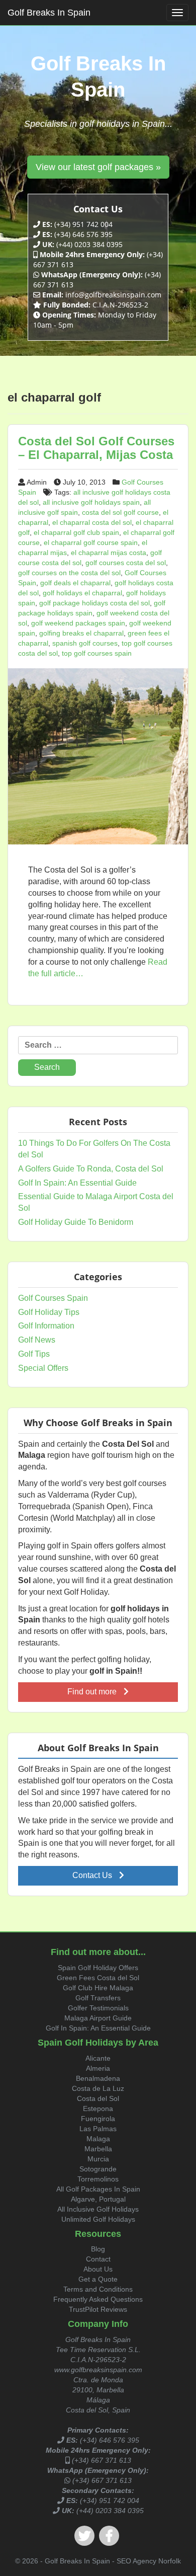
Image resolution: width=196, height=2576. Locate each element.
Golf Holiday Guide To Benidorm (76, 1222)
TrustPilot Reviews (98, 2309)
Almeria (98, 2068)
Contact (98, 2259)
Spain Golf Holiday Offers (98, 1968)
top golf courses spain (97, 653)
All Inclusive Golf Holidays (98, 2209)
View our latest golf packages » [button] (98, 167)
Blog (98, 2249)
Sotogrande (98, 2169)
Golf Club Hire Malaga (98, 1988)
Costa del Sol (98, 2098)
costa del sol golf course (120, 512)
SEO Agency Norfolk (149, 2561)
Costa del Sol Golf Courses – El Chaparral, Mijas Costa (96, 448)
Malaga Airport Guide (98, 2018)
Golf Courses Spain (53, 1298)
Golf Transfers (98, 1998)
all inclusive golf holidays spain (91, 502)
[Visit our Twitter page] (84, 2536)
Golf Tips (34, 1354)
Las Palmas (98, 2129)
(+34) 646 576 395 (110, 2440)
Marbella (98, 2149)
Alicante (98, 2058)
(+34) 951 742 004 (110, 2501)
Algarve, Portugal (98, 2199)
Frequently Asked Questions (98, 2299)
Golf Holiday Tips (49, 1312)
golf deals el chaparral (75, 583)
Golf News (37, 1340)
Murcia (98, 2159)
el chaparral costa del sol (92, 522)
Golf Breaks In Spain (49, 13)
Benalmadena (98, 2078)
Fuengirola (98, 2119)
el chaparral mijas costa (109, 553)
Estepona (98, 2109)
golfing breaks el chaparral (81, 633)
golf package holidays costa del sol (94, 603)
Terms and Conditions (98, 2289)
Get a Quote (98, 2279)
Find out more (93, 1692)
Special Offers (43, 1368)
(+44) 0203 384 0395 (110, 2511)
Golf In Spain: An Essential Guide (77, 1183)
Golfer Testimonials (98, 2008)
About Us (98, 2269)
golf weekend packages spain (78, 623)
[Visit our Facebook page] (109, 2536)
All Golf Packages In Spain (98, 2189)
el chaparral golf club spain (76, 532)
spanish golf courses (85, 643)
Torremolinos (98, 2179)
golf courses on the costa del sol (69, 573)
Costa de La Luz (98, 2088)
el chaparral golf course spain (91, 542)
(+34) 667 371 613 (102, 2460)
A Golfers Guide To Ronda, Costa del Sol (91, 1169)
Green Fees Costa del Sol (98, 1978)
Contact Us (93, 1875)
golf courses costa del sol (126, 563)
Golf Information (46, 1326)
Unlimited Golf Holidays (98, 2219)
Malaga (98, 2139)
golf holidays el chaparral (82, 593)
